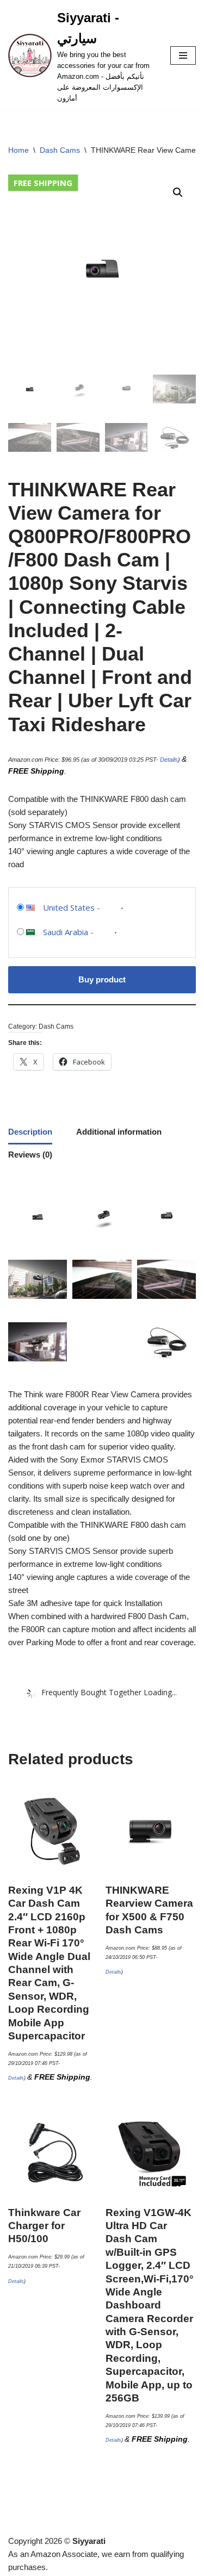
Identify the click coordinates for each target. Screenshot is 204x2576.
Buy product (102, 979)
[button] (178, 192)
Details (169, 760)
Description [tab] (30, 1132)
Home (18, 150)
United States (69, 907)
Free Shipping (43, 183)
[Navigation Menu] (183, 55)
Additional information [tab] (119, 1132)
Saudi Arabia (66, 932)
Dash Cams (60, 150)
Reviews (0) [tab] (30, 1155)
